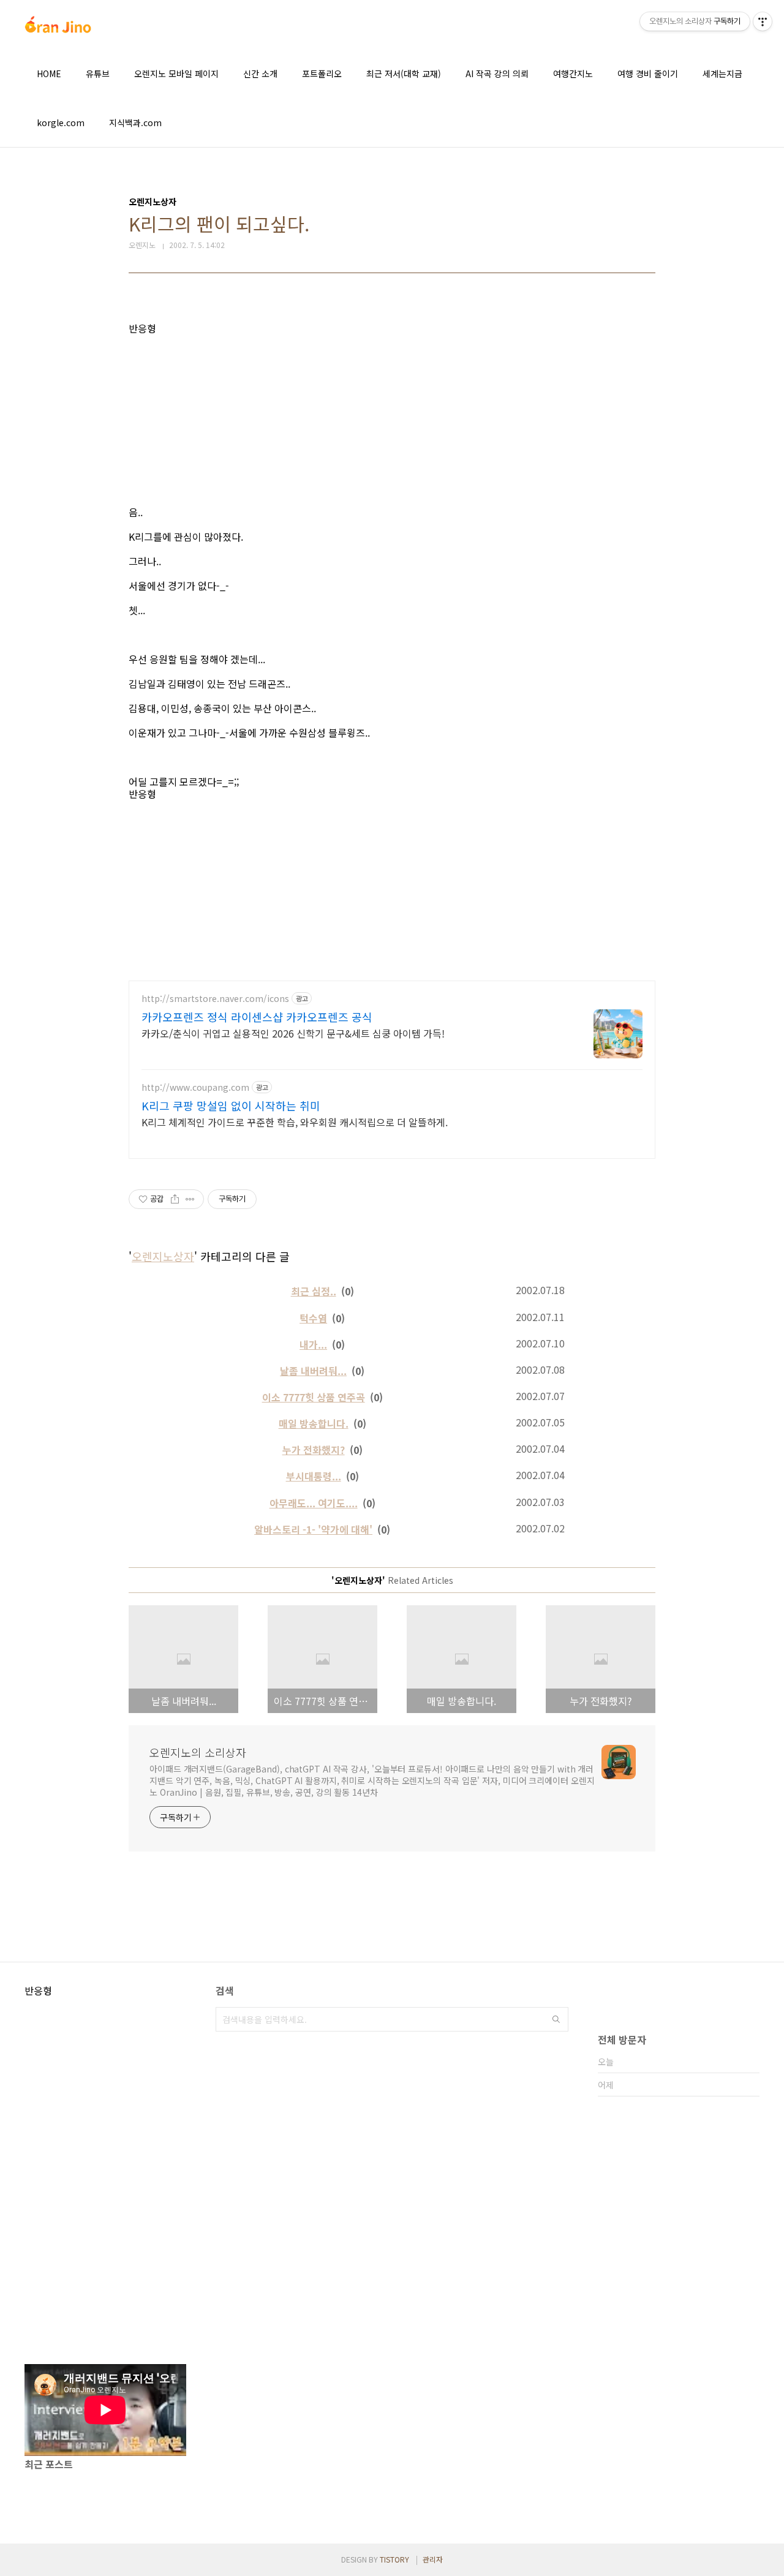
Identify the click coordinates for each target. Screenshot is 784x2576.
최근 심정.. (314, 1291)
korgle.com (61, 122)
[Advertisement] (392, 420)
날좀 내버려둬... (313, 1371)
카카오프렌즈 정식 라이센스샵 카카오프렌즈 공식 (257, 1017)
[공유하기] (175, 1199)
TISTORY (394, 2559)
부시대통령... (314, 1476)
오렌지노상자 (163, 1256)
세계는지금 (722, 73)
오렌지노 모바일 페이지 (176, 73)
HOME (49, 73)
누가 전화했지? (314, 1450)
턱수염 (313, 1318)
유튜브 (98, 73)
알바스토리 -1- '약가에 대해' (313, 1529)
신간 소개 (260, 73)
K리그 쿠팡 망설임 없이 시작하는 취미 (231, 1105)
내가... (313, 1344)
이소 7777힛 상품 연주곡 (314, 1397)
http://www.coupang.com (195, 1087)
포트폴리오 (322, 73)
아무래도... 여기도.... (314, 1503)
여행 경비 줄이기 (648, 73)
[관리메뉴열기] (763, 21)
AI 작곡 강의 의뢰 (497, 73)
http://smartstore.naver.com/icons (215, 999)
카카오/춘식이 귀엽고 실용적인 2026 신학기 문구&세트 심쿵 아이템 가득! (293, 1033)
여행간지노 (573, 73)
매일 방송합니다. (314, 1423)
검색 (556, 2019)
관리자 (433, 2559)
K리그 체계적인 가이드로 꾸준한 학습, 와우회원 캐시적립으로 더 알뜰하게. (295, 1122)
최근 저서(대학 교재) (404, 73)
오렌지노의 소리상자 (198, 1752)
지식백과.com (135, 122)
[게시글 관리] (190, 1199)
